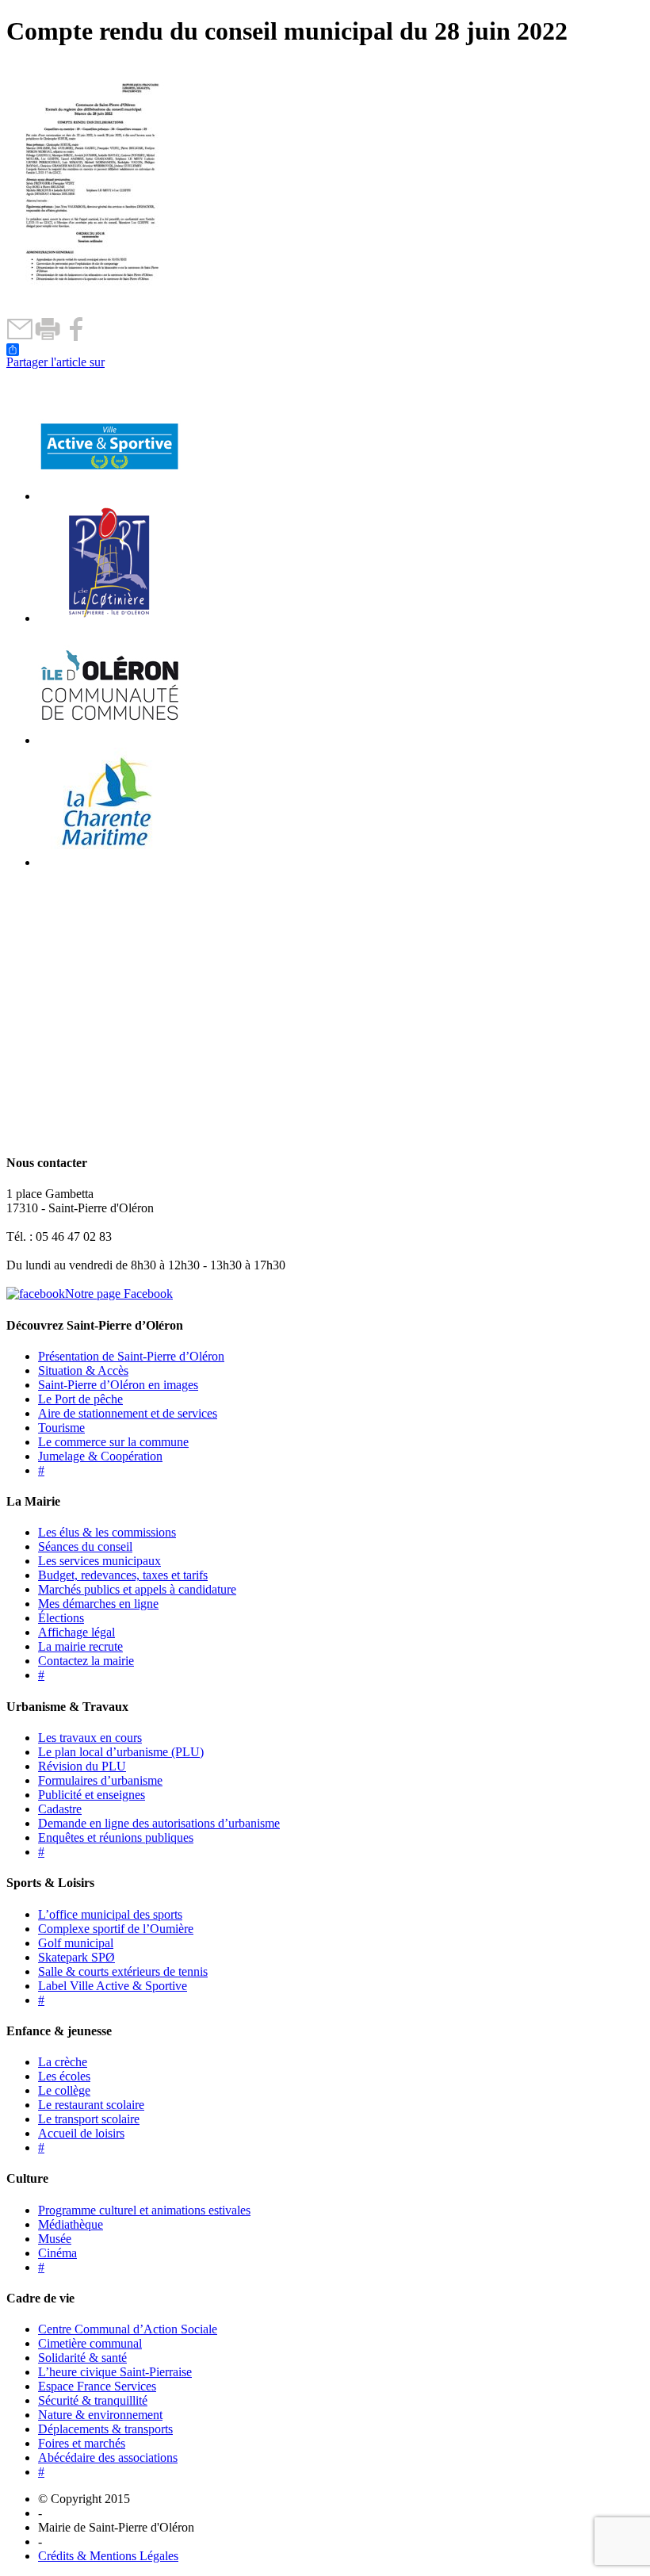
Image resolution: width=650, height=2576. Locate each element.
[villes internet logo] (109, 496)
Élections (61, 1618)
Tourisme (61, 1428)
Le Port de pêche (80, 1399)
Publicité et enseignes (92, 1795)
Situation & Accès (83, 1370)
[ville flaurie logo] (109, 618)
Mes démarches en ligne (98, 1604)
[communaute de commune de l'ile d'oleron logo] (109, 740)
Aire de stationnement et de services (128, 1413)
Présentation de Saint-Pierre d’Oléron (131, 1356)
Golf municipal (76, 1943)
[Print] (48, 337)
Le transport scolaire (89, 2119)
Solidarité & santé (82, 2358)
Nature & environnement (100, 2415)
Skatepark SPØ (76, 1957)
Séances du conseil (85, 1546)
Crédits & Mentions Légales (108, 2556)
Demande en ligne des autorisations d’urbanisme (159, 1823)
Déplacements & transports (105, 2429)
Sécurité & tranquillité (93, 2400)
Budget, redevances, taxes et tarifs (123, 1575)
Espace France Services (97, 2386)
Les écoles (64, 2076)
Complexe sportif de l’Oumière (116, 1929)
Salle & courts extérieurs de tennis (123, 1971)
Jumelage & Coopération (100, 1456)
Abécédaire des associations (108, 2457)
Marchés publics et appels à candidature (137, 1589)
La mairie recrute (80, 1646)
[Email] (20, 337)
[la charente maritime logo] (109, 862)
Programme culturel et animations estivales (144, 2210)
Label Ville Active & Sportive (113, 1986)
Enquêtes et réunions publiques (116, 1837)
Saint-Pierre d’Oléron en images (118, 1385)
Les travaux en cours (90, 1738)
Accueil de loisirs (81, 2133)
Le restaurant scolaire (91, 2105)
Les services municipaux (99, 1561)
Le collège (64, 2090)
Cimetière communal (90, 2343)
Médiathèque (71, 2224)
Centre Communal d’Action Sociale (128, 2329)
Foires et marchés (82, 2443)
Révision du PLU (82, 1766)
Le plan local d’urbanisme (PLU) (121, 1752)
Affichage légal (76, 1632)
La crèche (63, 2062)
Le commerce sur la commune (113, 1442)
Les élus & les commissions (107, 1532)
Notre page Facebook (119, 1294)
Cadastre (60, 1809)
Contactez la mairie (86, 1661)
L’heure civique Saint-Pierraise (115, 2372)
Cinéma (57, 2253)
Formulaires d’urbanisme (100, 1780)
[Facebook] (76, 337)
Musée (55, 2239)
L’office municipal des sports (110, 1914)
